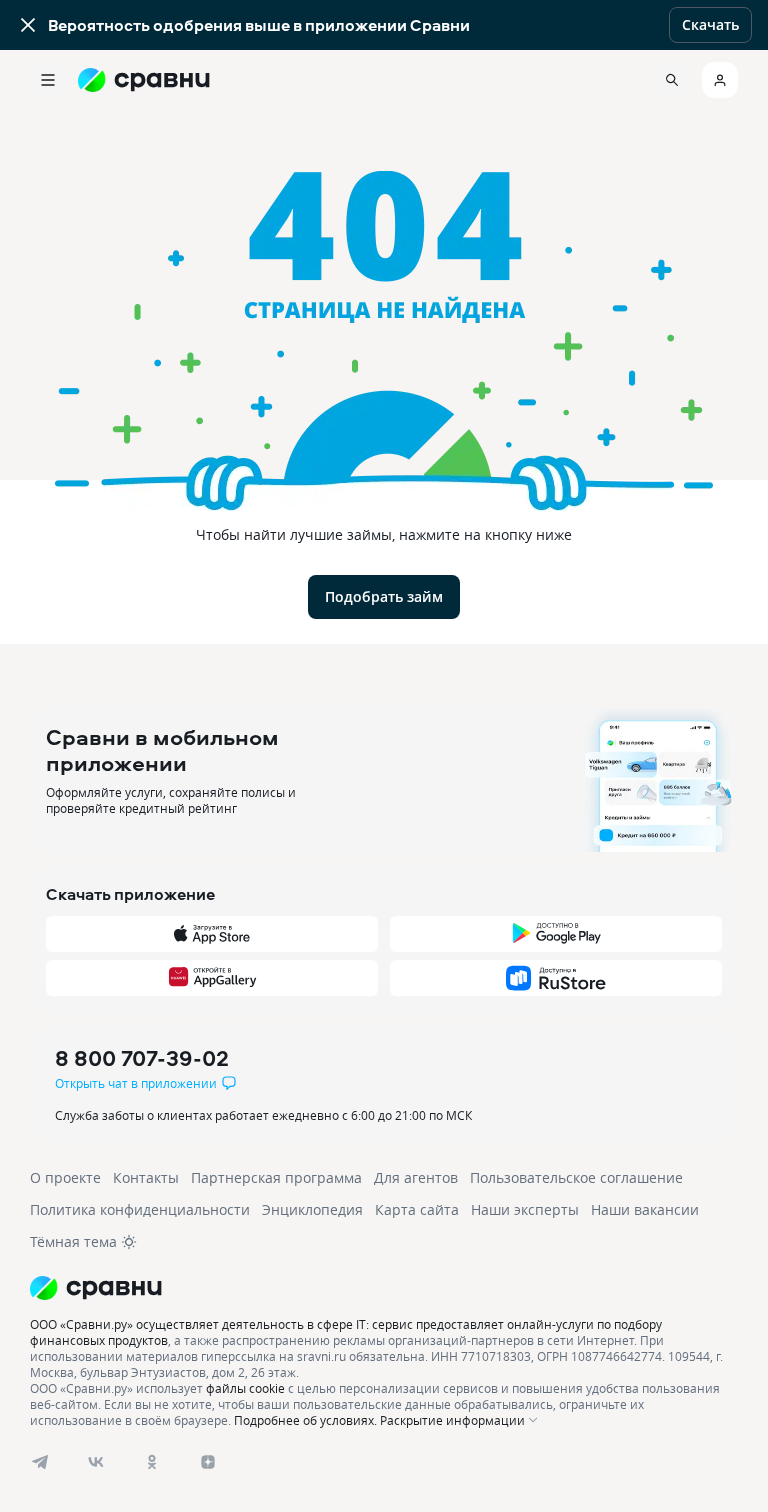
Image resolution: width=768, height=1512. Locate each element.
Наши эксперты (525, 1209)
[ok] (152, 1462)
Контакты (146, 1177)
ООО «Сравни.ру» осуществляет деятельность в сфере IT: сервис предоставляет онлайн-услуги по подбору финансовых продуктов (346, 1332)
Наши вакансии (645, 1209)
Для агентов (416, 1177)
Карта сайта (417, 1209)
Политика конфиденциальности (140, 1209)
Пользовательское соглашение (576, 1177)
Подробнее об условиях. (305, 1420)
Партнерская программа (276, 1177)
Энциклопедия (312, 1209)
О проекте (65, 1177)
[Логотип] (384, 1288)
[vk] (96, 1462)
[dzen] (208, 1462)
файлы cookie (245, 1388)
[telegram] (40, 1462)
